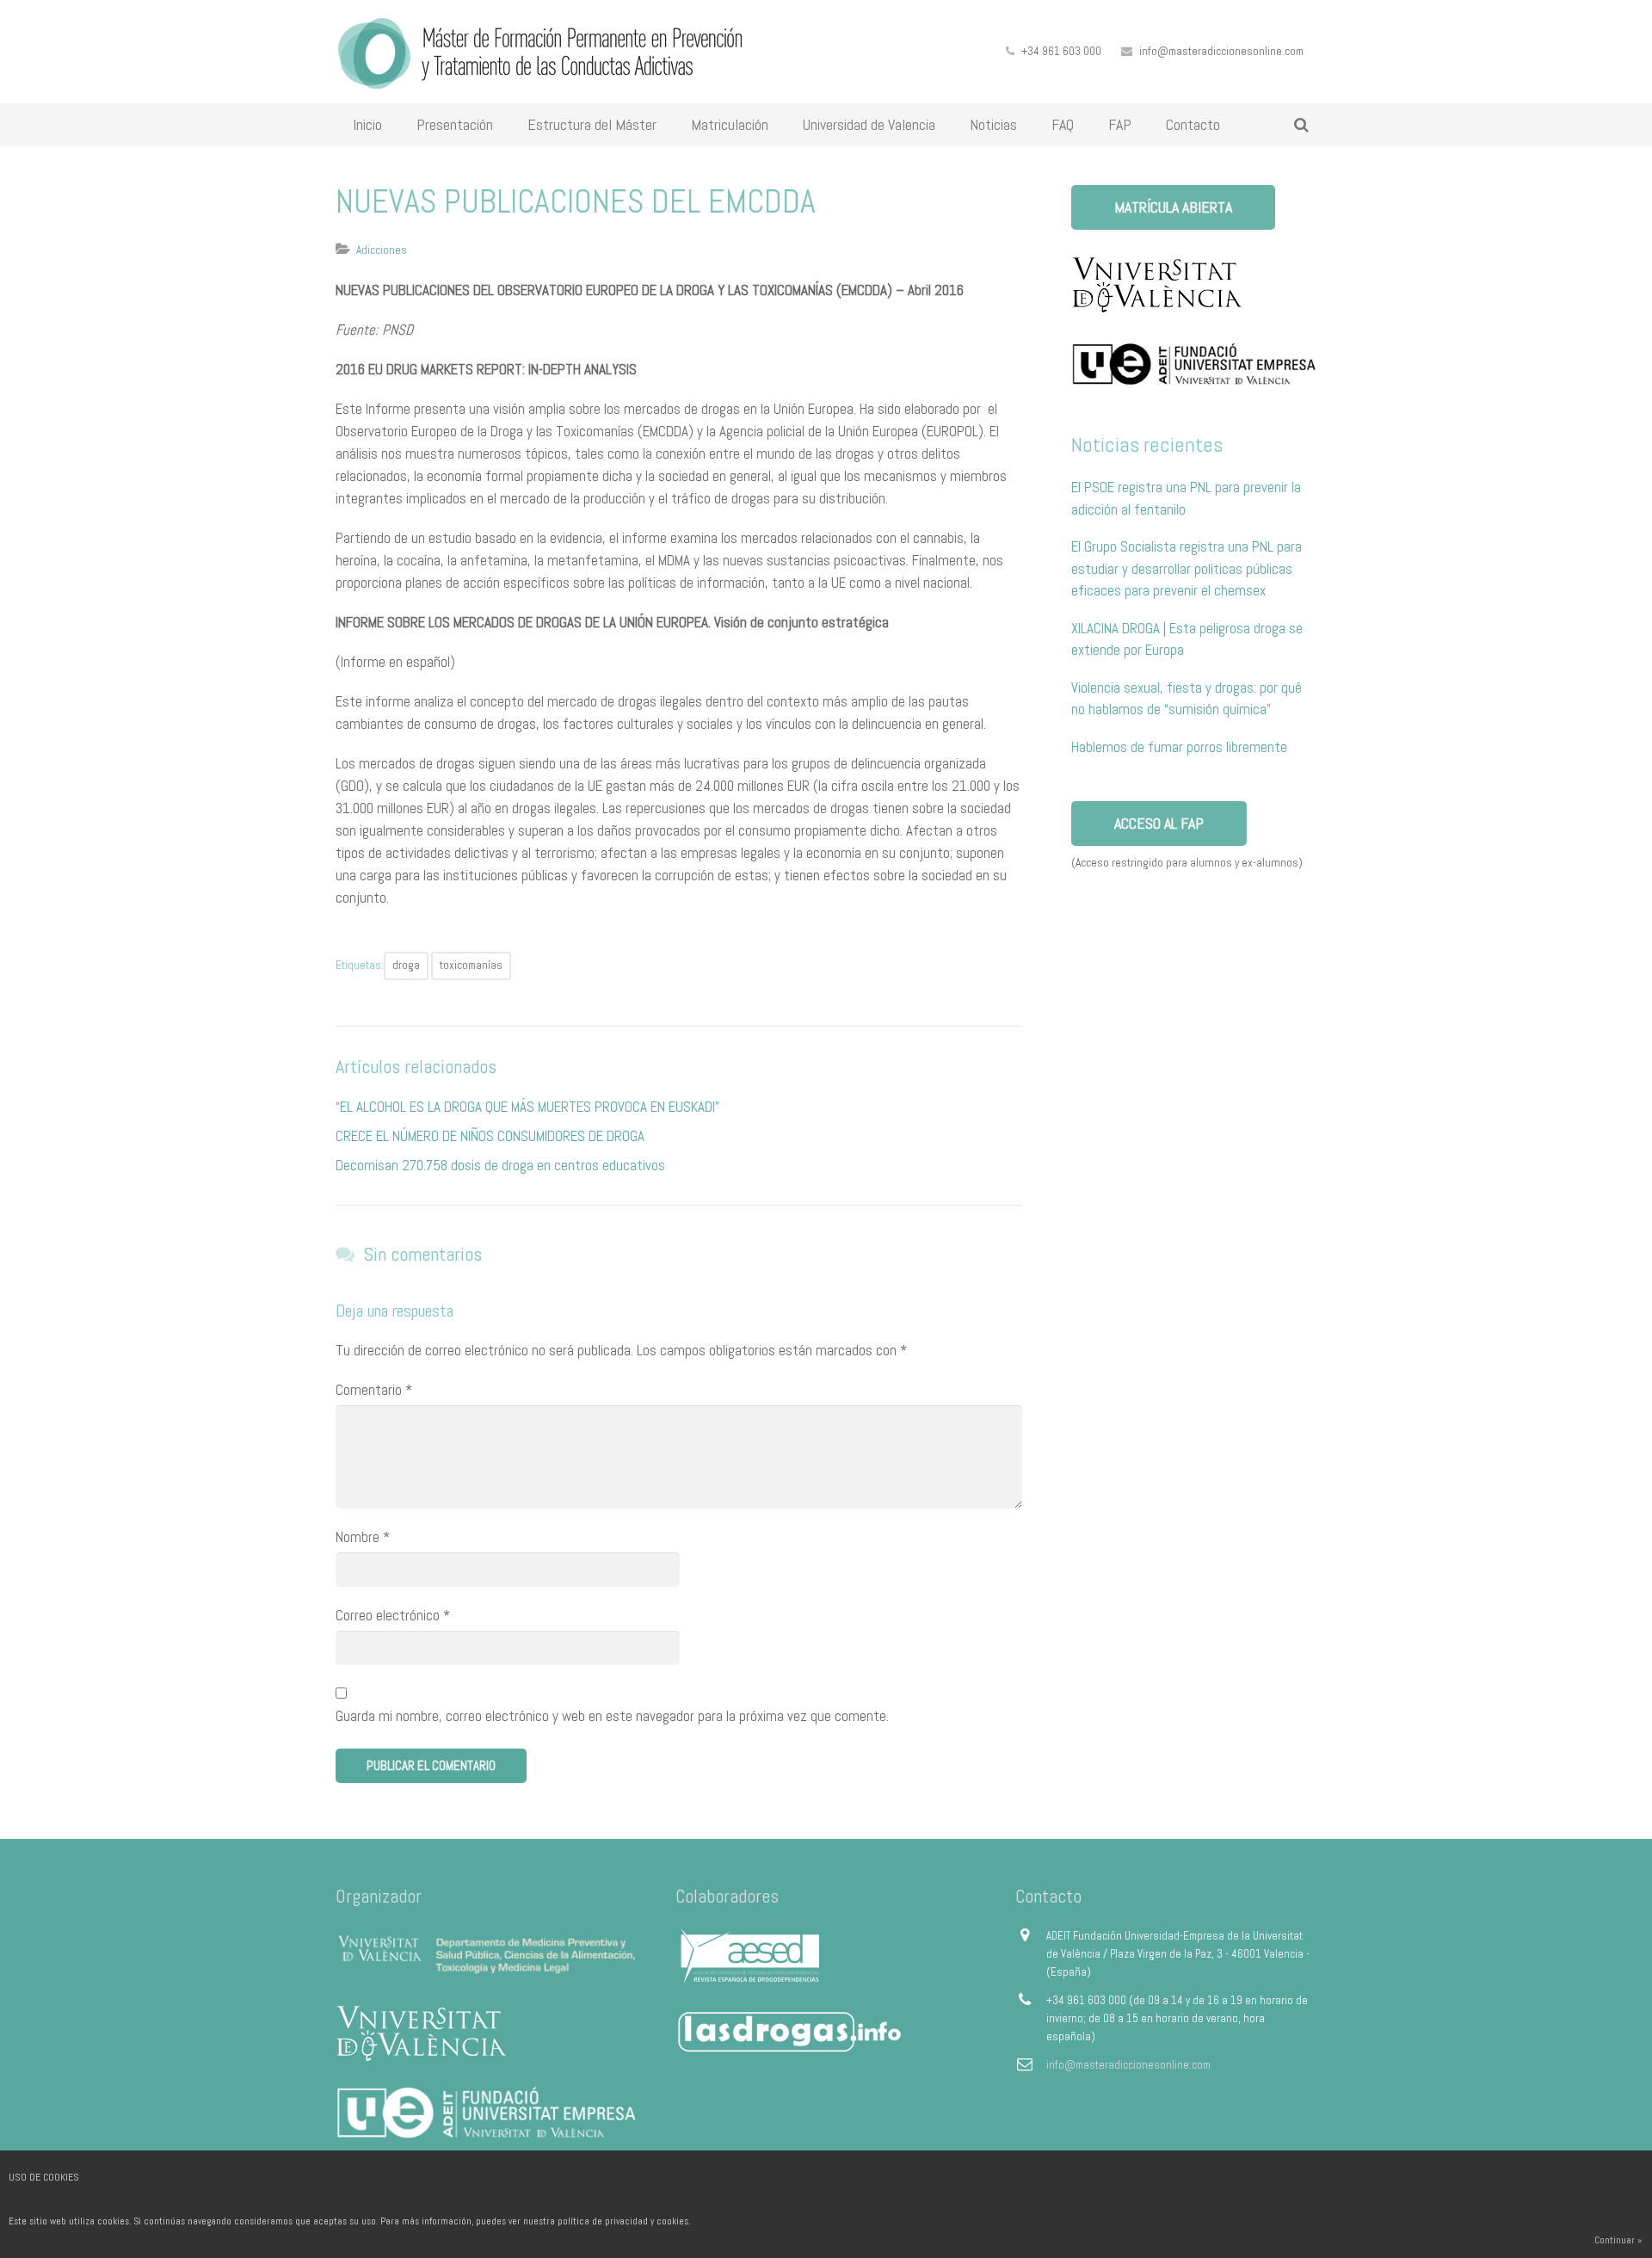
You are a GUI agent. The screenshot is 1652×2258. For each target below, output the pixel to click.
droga (406, 965)
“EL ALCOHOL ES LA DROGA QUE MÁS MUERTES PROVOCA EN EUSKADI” (527, 1107)
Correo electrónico (393, 1615)
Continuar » (1618, 2240)
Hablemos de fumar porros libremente (1179, 747)
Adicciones (382, 250)
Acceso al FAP (1159, 823)
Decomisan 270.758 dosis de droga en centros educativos (500, 1165)
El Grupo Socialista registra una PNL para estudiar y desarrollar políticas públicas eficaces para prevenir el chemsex (1187, 568)
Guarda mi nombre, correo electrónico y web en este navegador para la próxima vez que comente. (612, 1716)
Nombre (363, 1537)
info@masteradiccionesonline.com (1221, 51)
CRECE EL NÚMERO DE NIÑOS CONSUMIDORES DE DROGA (490, 1136)
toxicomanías (471, 965)
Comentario (374, 1390)
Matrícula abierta (1173, 207)
